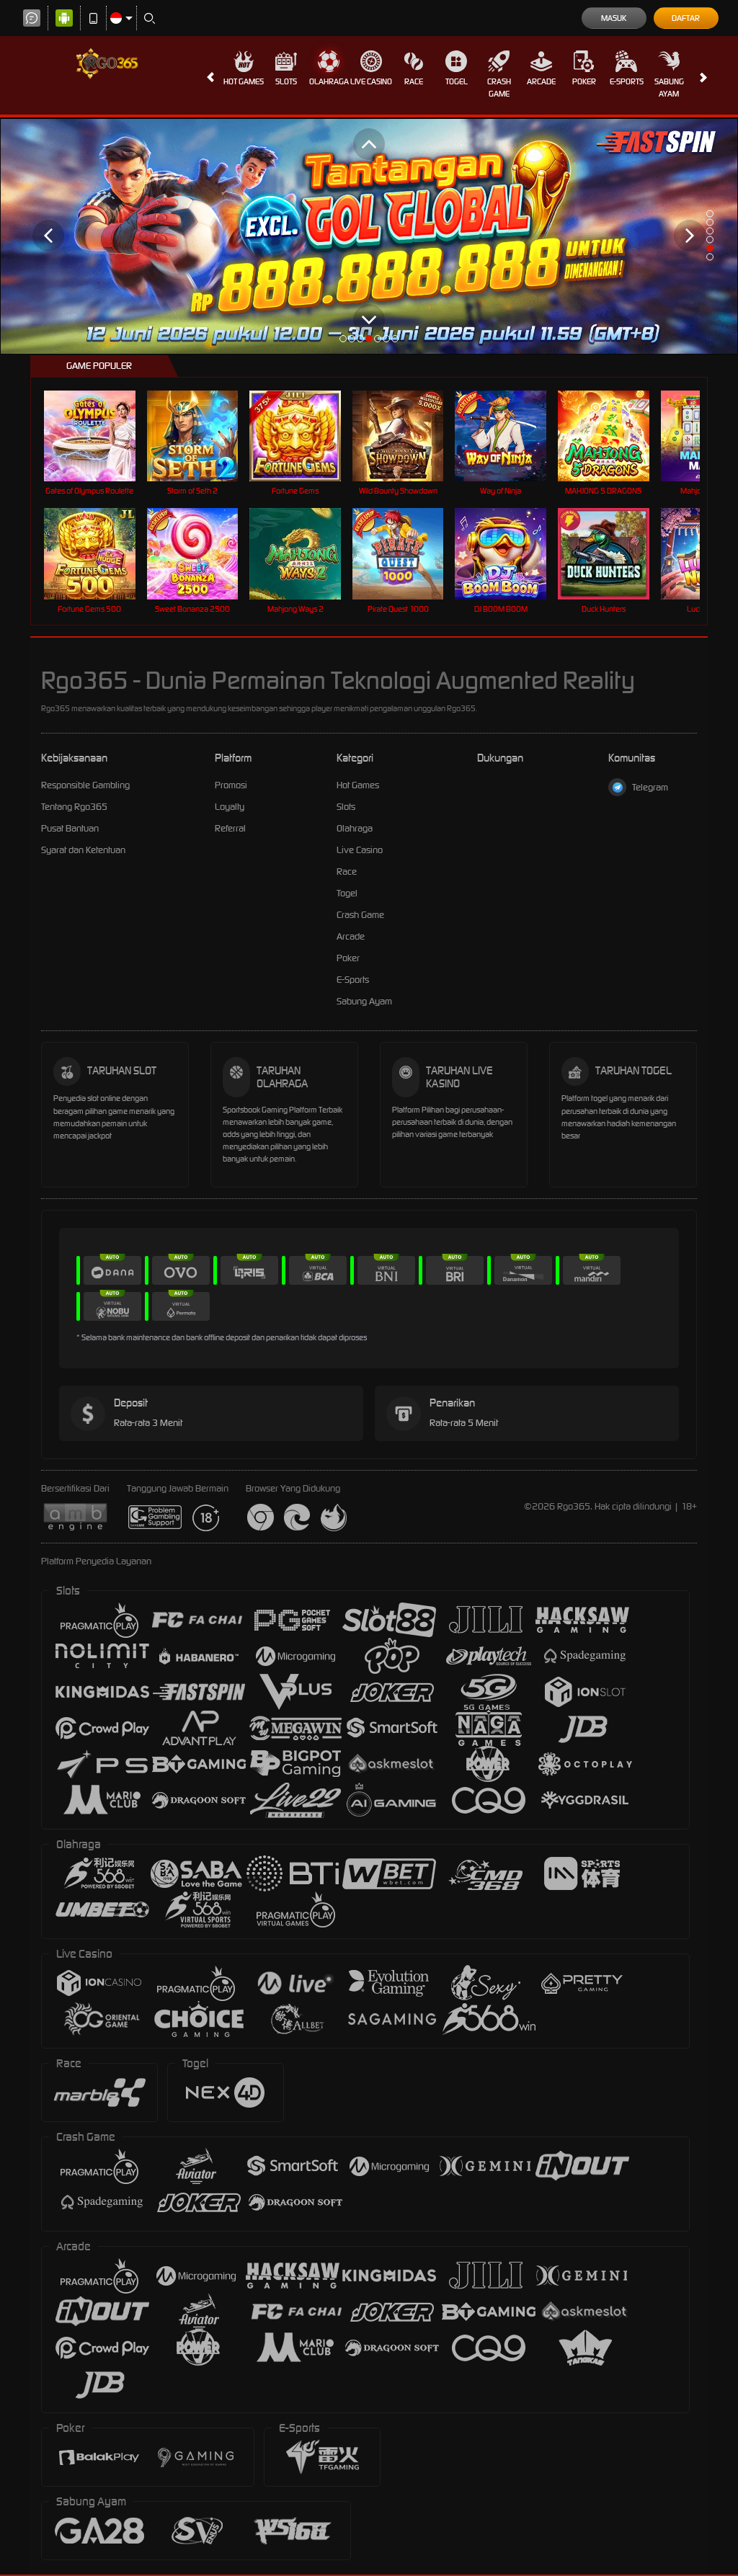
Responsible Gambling (85, 785)
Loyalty (230, 807)
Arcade (541, 81)
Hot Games (244, 81)
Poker (584, 81)
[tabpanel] (369, 236)
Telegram (650, 787)
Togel (457, 81)
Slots (286, 81)
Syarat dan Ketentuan (83, 850)
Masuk (614, 18)
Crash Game (499, 88)
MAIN (98, 436)
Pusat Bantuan (70, 828)
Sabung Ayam (669, 88)
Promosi (231, 785)
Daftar (686, 18)
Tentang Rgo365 (74, 807)
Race (414, 81)
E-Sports (627, 81)
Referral (230, 828)
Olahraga (329, 81)
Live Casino (371, 81)
